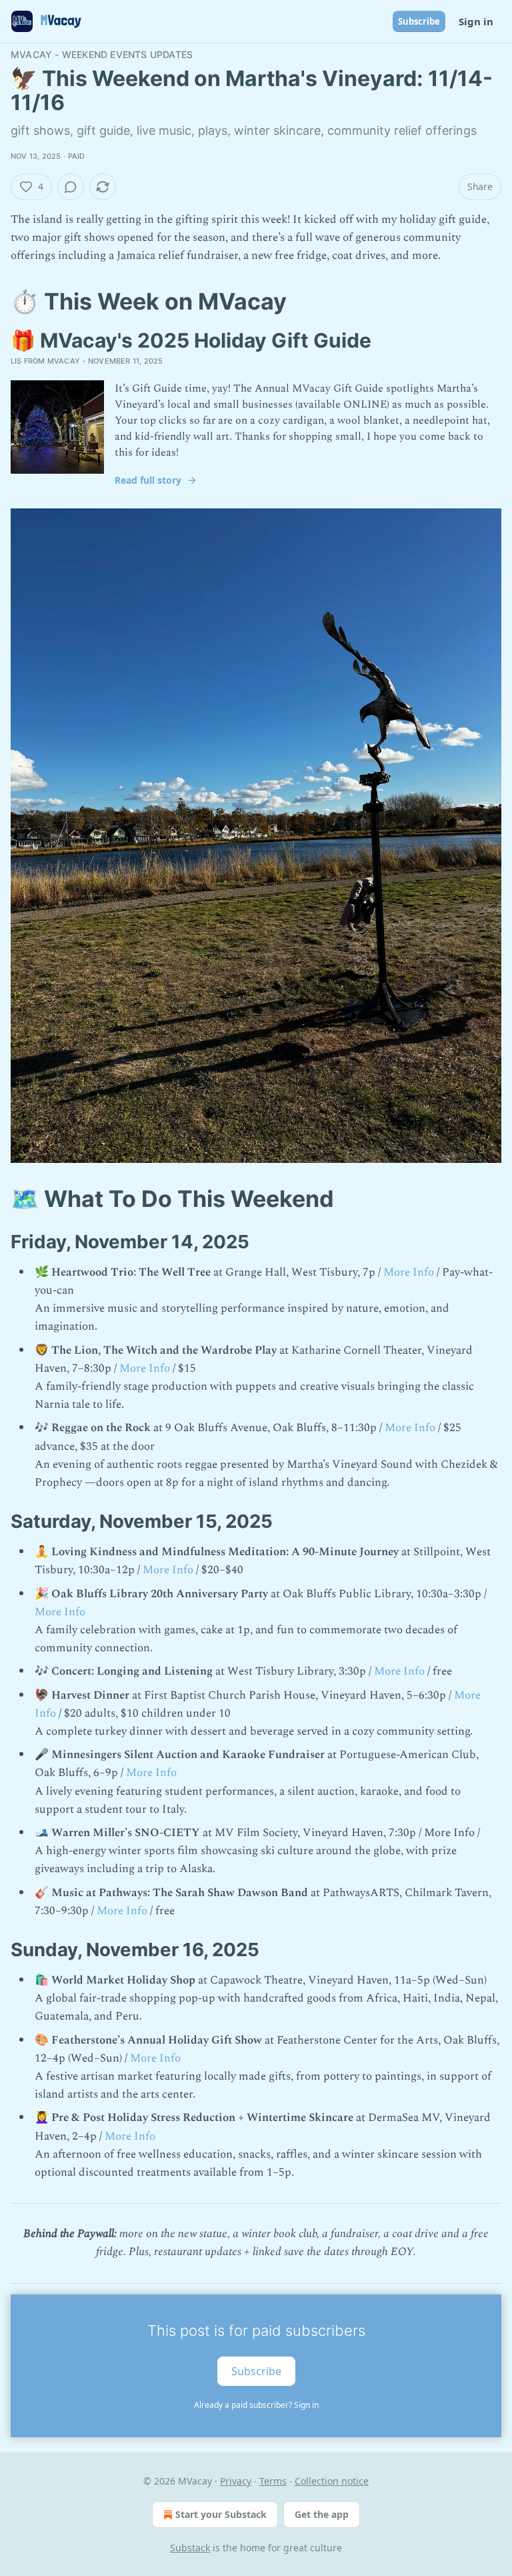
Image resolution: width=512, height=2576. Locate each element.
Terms (273, 2481)
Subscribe (419, 21)
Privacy (236, 2481)
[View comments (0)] (71, 187)
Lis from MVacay (45, 361)
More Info (409, 1272)
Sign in (476, 21)
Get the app (322, 2514)
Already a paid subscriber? (256, 2405)
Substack (190, 2548)
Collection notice (332, 2481)
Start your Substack (221, 2514)
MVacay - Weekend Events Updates (102, 54)
